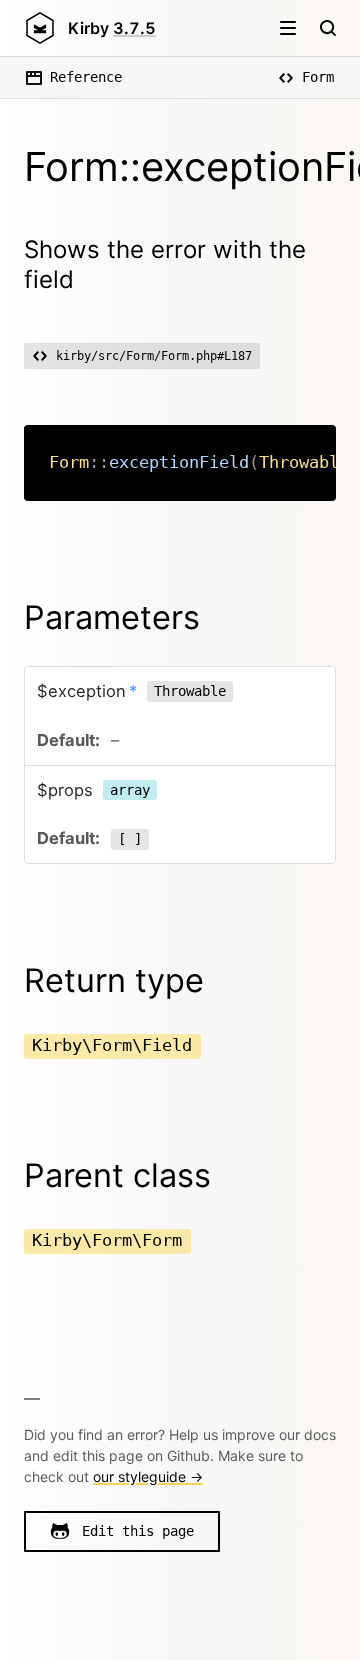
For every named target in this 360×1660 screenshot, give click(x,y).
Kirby (112, 28)
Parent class (117, 1175)
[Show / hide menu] (288, 28)
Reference (86, 77)
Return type (114, 980)
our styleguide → (148, 1476)
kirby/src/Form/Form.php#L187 (154, 356)
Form (318, 77)
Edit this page (138, 1531)
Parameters (112, 617)
